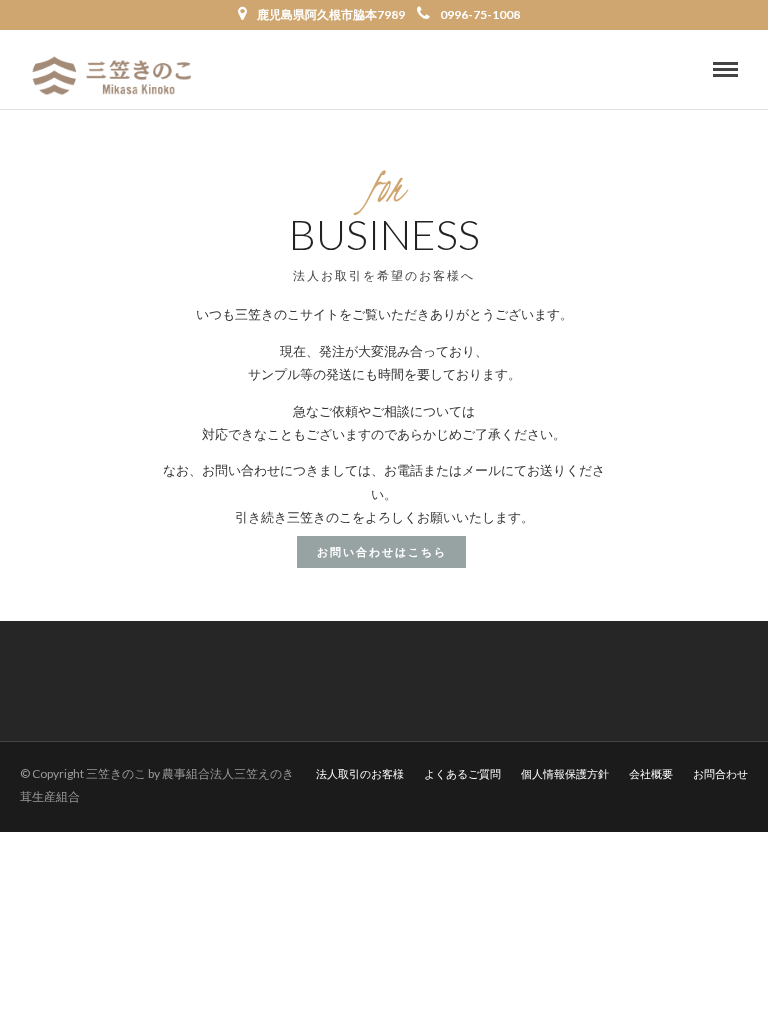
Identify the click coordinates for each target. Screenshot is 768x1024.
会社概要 (651, 773)
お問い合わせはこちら (382, 551)
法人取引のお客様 (360, 773)
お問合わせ (720, 773)
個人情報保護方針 (565, 773)
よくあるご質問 (462, 773)
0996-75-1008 (480, 14)
